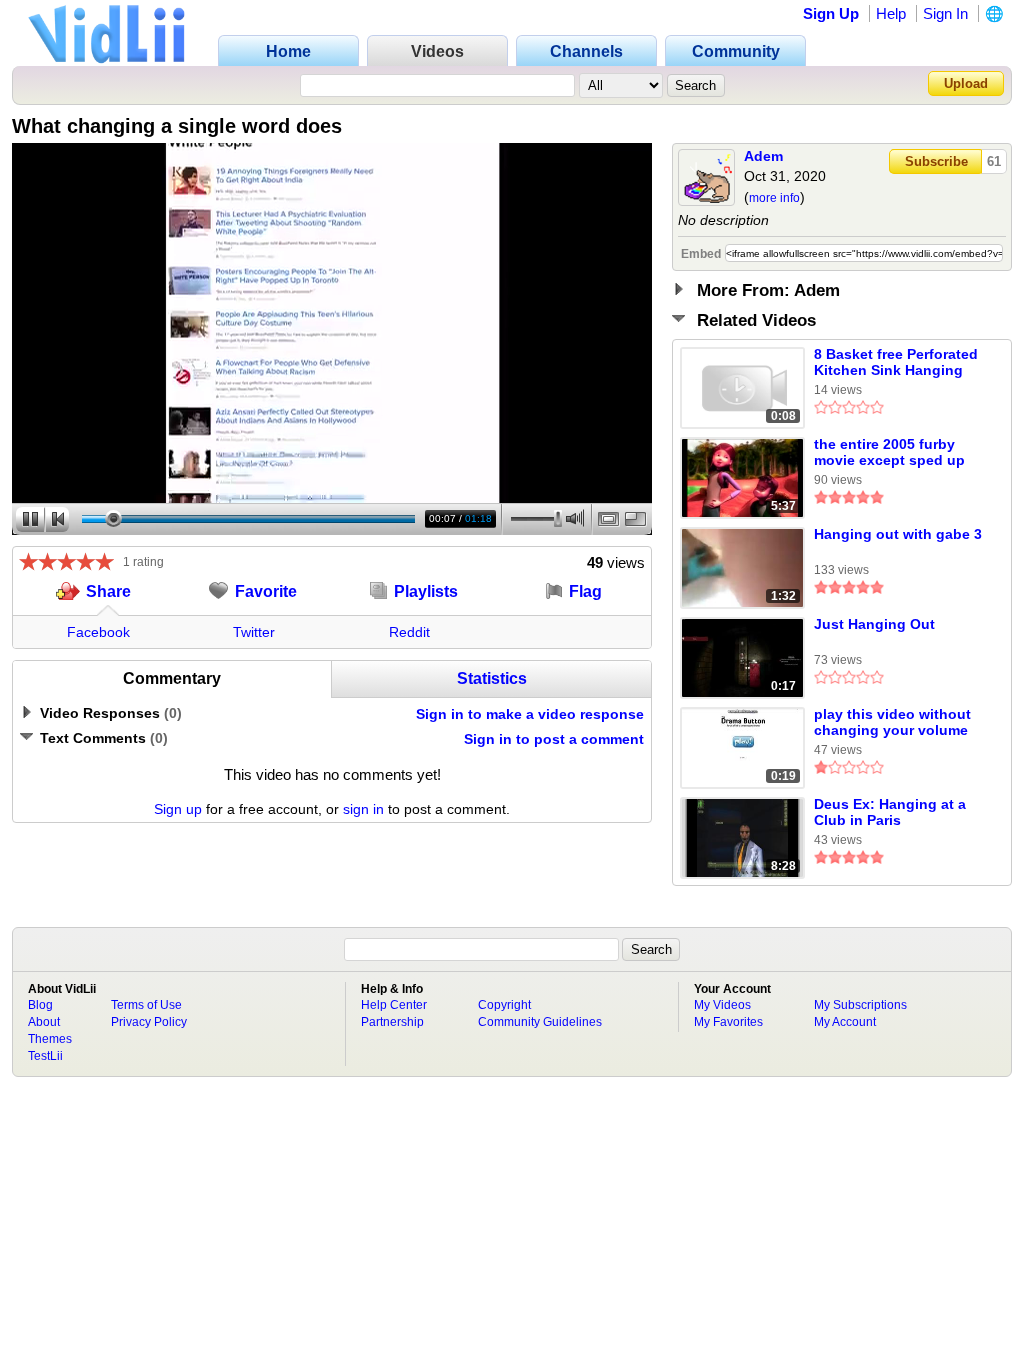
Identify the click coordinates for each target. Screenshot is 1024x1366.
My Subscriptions (860, 1005)
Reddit (409, 632)
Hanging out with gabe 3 (898, 534)
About (44, 1022)
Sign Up (831, 13)
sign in (363, 809)
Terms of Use (146, 1005)
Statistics (492, 678)
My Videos (722, 1005)
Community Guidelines (540, 1022)
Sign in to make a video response (530, 714)
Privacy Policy (149, 1022)
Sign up (178, 809)
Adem (763, 156)
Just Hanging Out (874, 624)
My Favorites (728, 1022)
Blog (40, 1005)
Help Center (394, 1005)
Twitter (254, 632)
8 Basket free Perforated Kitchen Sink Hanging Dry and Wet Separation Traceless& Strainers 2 (896, 363)
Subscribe (936, 161)
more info (774, 198)
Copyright (504, 1005)
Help (891, 13)
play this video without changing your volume (892, 722)
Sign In (945, 13)
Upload (966, 83)
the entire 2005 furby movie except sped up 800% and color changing (889, 453)
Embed (701, 254)
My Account (845, 1022)
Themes (50, 1039)
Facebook (98, 632)
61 (994, 161)
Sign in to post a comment (554, 739)
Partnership (392, 1022)
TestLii (45, 1056)
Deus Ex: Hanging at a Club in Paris (890, 812)
